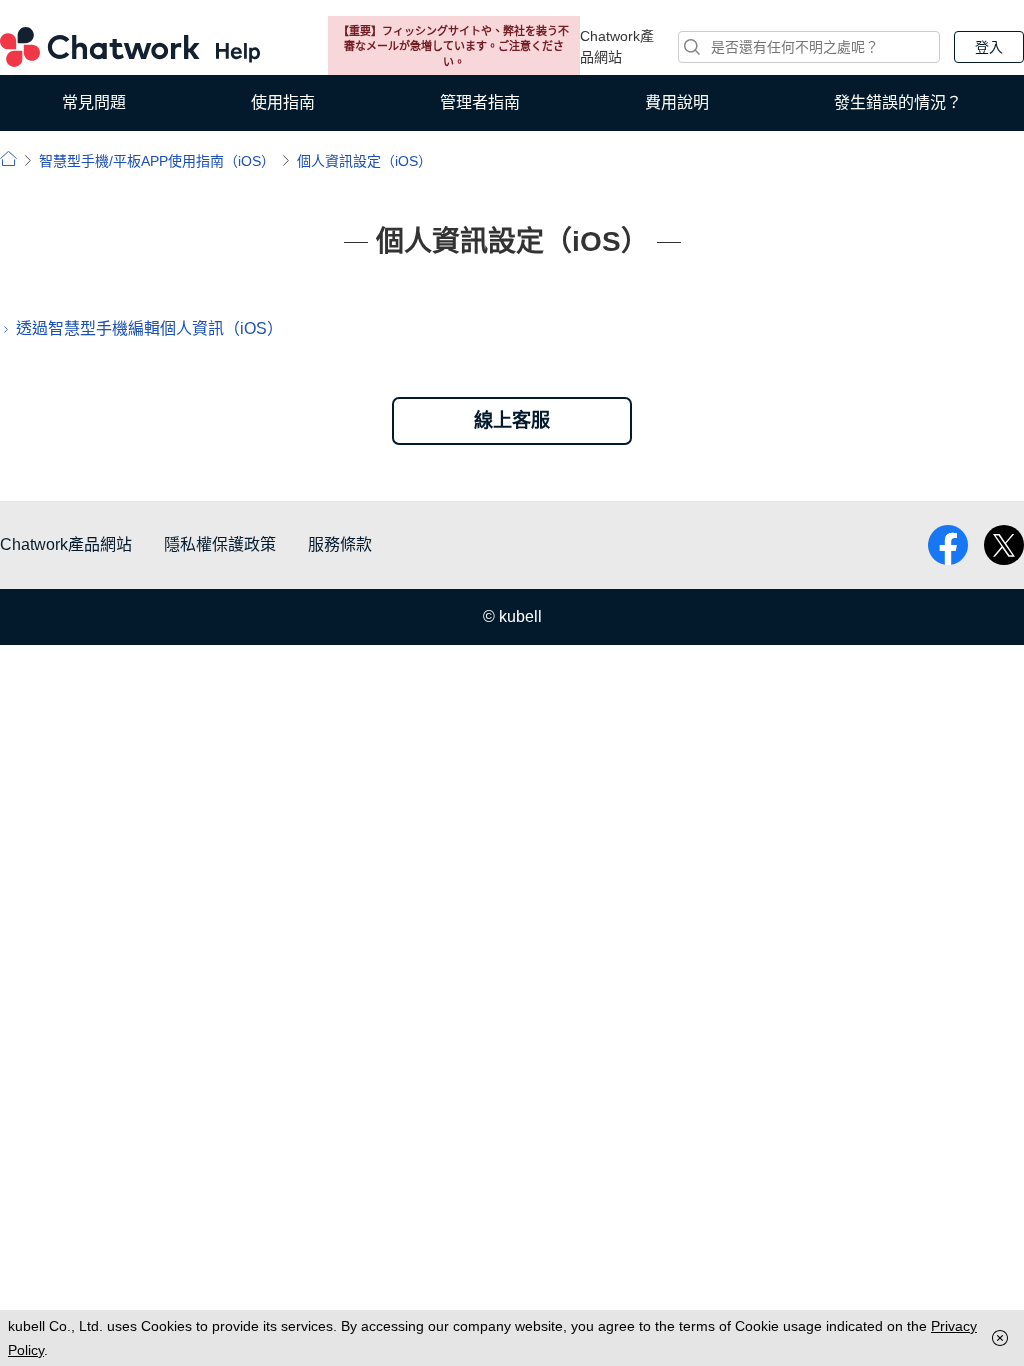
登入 (989, 47)
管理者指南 (480, 102)
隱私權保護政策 (220, 544)
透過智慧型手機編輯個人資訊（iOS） (149, 328)
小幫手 (8, 158)
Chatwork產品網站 (617, 46)
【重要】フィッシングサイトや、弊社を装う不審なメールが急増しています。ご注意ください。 (453, 46)
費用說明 (677, 102)
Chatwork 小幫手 (130, 47)
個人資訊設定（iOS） (364, 161)
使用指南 (283, 102)
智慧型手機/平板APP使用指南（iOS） (157, 161)
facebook (948, 545)
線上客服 (512, 420)
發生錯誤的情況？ (898, 102)
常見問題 (94, 102)
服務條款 (340, 544)
